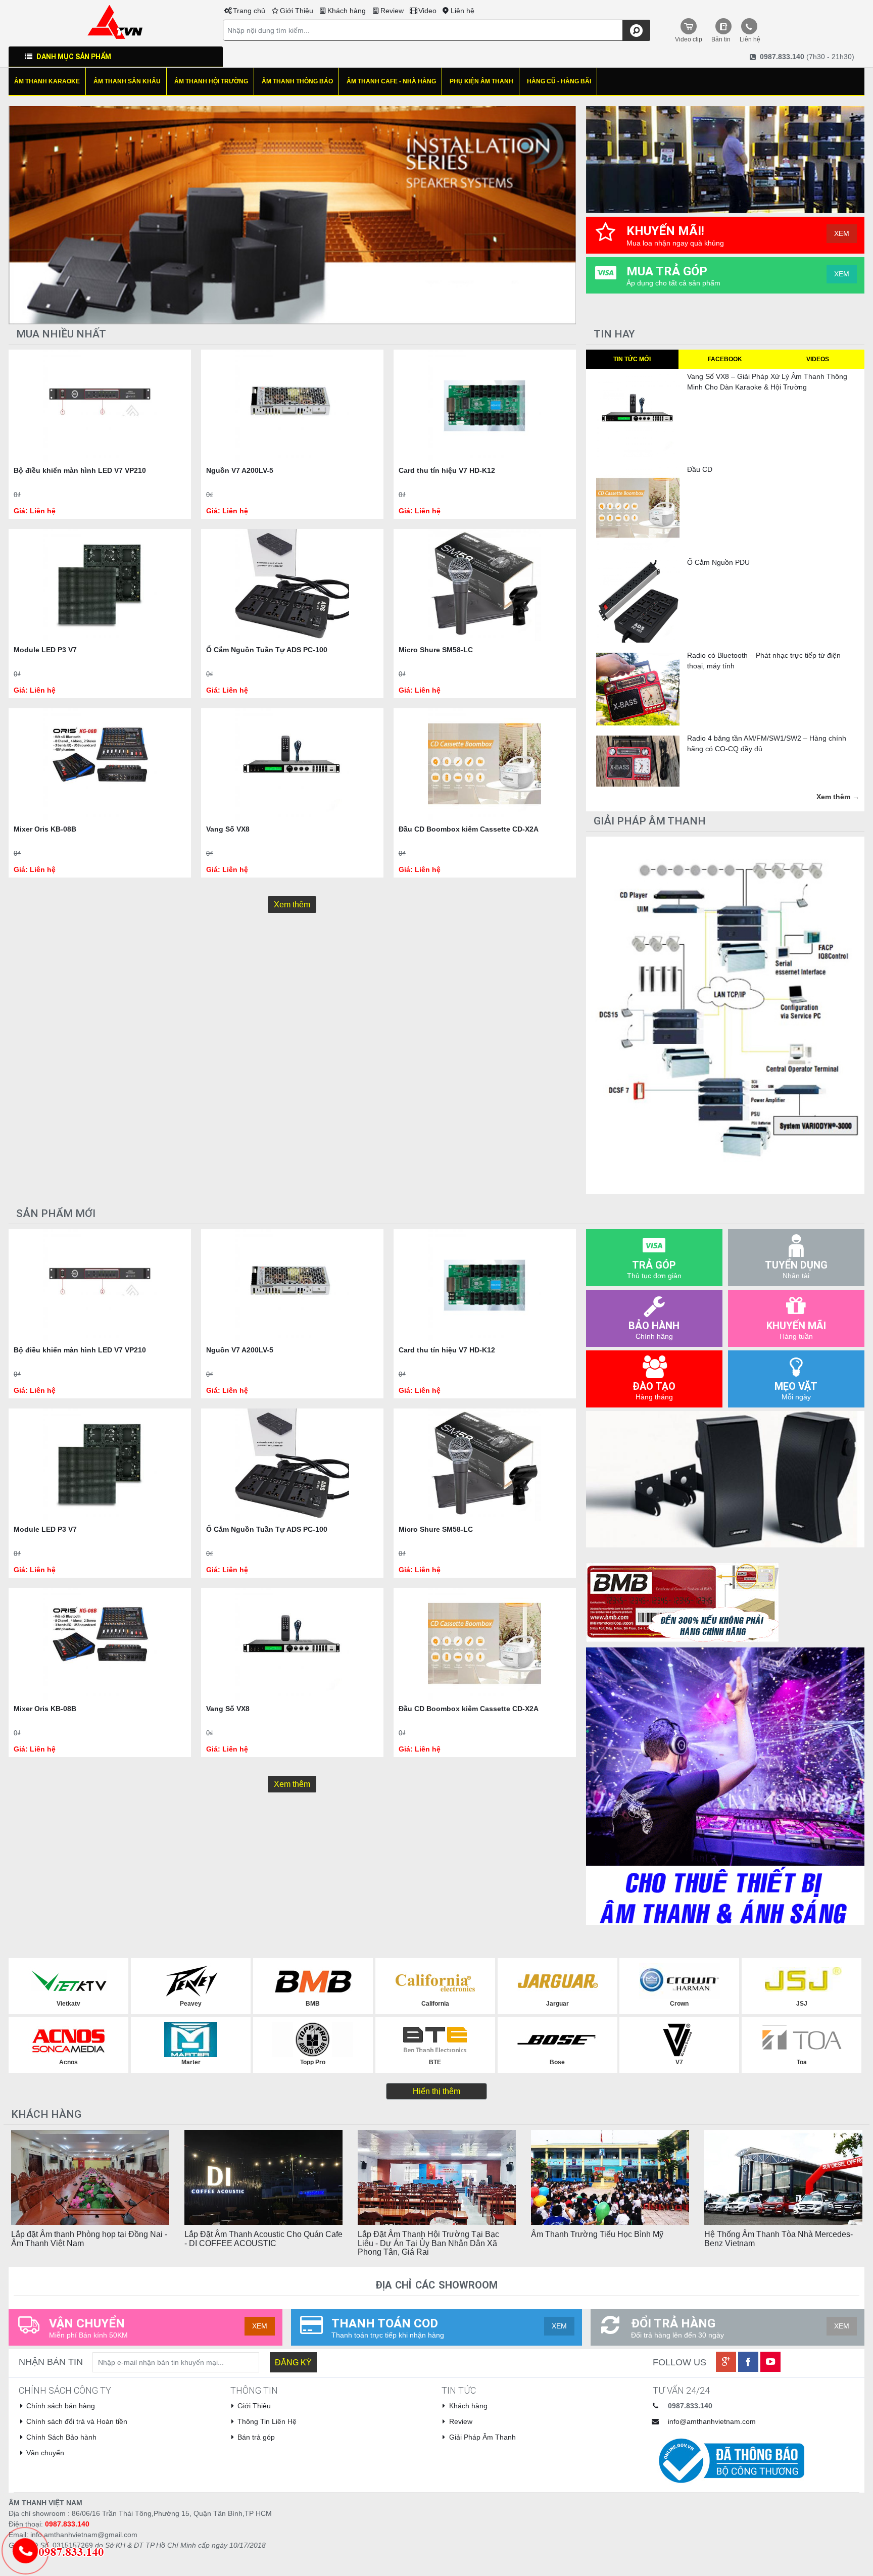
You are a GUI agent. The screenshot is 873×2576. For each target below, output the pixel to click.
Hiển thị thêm (437, 2091)
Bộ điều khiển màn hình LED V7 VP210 (80, 470)
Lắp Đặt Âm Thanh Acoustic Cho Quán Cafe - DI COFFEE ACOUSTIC (263, 2239)
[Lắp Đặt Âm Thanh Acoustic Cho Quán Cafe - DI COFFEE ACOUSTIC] (263, 2177)
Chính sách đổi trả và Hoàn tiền (77, 2421)
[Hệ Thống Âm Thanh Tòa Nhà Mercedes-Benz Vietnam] (783, 2177)
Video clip (689, 39)
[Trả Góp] (67, 2551)
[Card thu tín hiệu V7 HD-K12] (485, 406)
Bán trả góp (256, 2437)
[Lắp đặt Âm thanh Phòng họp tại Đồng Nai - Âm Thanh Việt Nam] (90, 2177)
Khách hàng (347, 11)
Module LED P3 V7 (45, 650)
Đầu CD (700, 469)
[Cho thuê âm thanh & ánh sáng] (725, 1785)
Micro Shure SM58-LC (436, 650)
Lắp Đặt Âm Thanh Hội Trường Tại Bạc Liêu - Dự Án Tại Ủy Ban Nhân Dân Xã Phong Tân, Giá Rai (428, 2243)
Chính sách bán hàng (61, 2406)
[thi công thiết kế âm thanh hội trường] (292, 215)
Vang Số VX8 (228, 829)
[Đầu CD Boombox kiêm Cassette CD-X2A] (485, 764)
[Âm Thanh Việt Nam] (115, 21)
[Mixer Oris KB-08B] (100, 764)
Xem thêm (292, 905)
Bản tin (721, 39)
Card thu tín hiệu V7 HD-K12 (447, 470)
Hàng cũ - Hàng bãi (559, 81)
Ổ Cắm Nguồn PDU (718, 562)
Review (392, 11)
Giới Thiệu (297, 11)
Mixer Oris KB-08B (45, 829)
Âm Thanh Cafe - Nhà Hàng (391, 81)
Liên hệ (463, 11)
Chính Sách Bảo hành (61, 2437)
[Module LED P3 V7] (100, 585)
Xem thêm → (838, 797)
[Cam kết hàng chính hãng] (683, 1601)
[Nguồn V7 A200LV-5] (292, 406)
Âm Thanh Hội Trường (211, 81)
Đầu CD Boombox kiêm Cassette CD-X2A (469, 829)
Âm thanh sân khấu (127, 81)
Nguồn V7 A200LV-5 (240, 470)
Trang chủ (249, 11)
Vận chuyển (45, 2453)
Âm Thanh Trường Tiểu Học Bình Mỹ (597, 2234)
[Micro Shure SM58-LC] (485, 585)
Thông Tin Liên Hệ (267, 2421)
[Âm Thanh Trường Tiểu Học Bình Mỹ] (610, 2177)
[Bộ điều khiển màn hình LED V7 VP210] (100, 406)
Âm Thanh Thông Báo (297, 81)
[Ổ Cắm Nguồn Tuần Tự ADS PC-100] (292, 585)
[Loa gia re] (725, 1479)
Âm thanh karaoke (47, 81)
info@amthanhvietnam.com (712, 2421)
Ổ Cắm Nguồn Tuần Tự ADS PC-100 (267, 650)
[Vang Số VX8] (292, 764)
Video (427, 11)
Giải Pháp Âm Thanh (482, 2437)
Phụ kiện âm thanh (481, 81)
